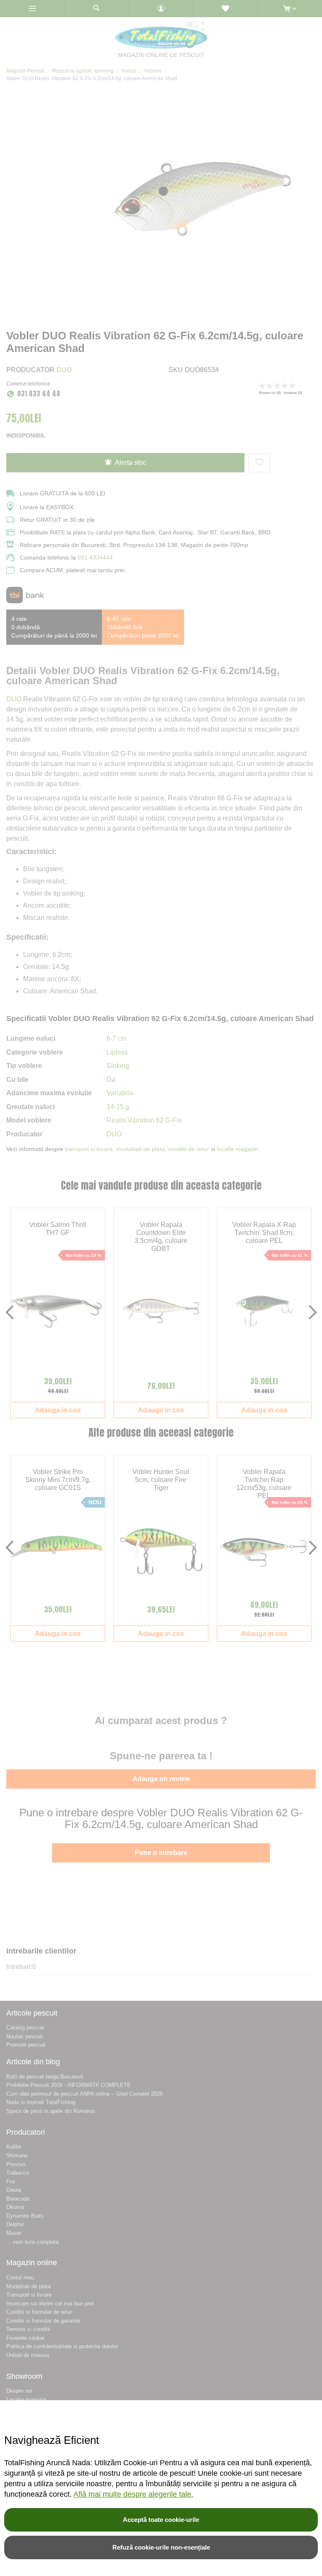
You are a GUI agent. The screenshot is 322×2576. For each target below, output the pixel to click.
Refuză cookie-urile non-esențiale (161, 2547)
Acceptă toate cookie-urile (161, 2520)
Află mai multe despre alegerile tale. (133, 2494)
